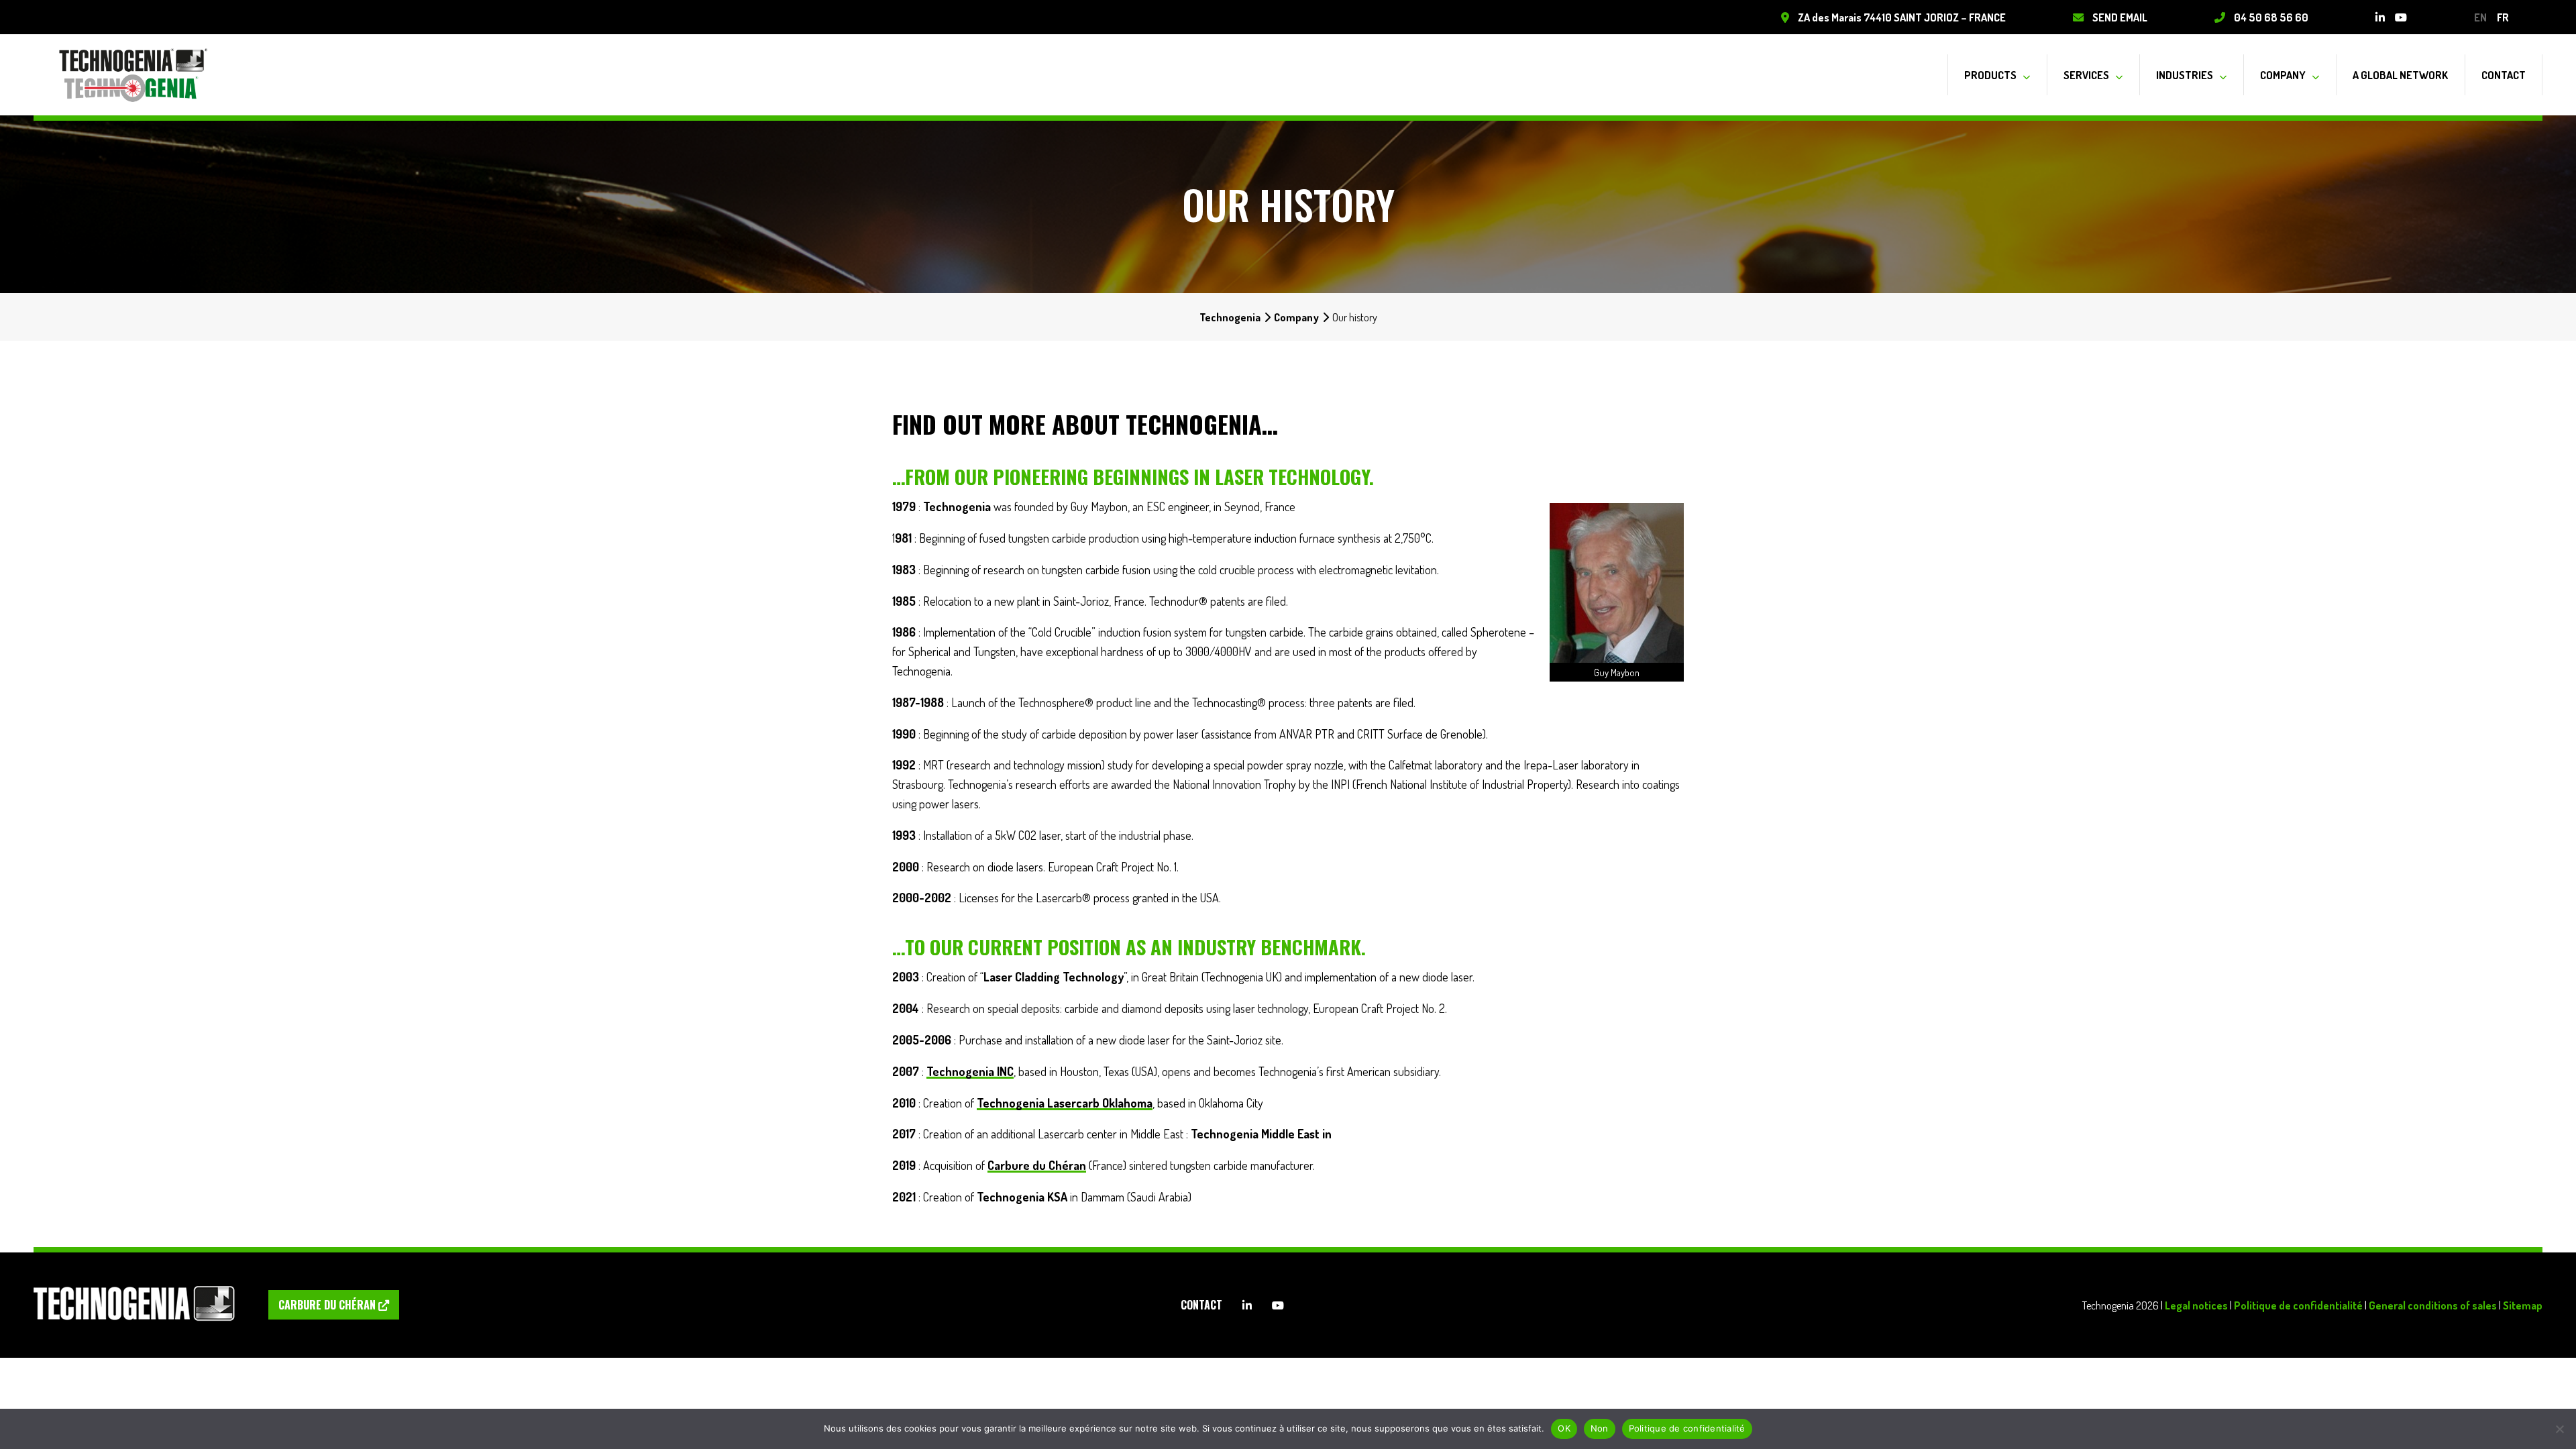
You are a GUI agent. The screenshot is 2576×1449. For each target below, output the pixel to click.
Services (2086, 75)
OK (1564, 1428)
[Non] (2559, 1429)
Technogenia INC (970, 1071)
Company (2283, 75)
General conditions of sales (2433, 1305)
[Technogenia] (134, 75)
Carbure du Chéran (1037, 1165)
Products (1990, 75)
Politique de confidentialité (2298, 1305)
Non (1600, 1428)
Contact (2504, 75)
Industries (2185, 75)
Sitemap (2523, 1305)
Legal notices (2196, 1305)
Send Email (2120, 17)
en (2480, 17)
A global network (2400, 75)
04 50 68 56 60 (2271, 17)
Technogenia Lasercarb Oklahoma (1065, 1103)
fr (2503, 17)
